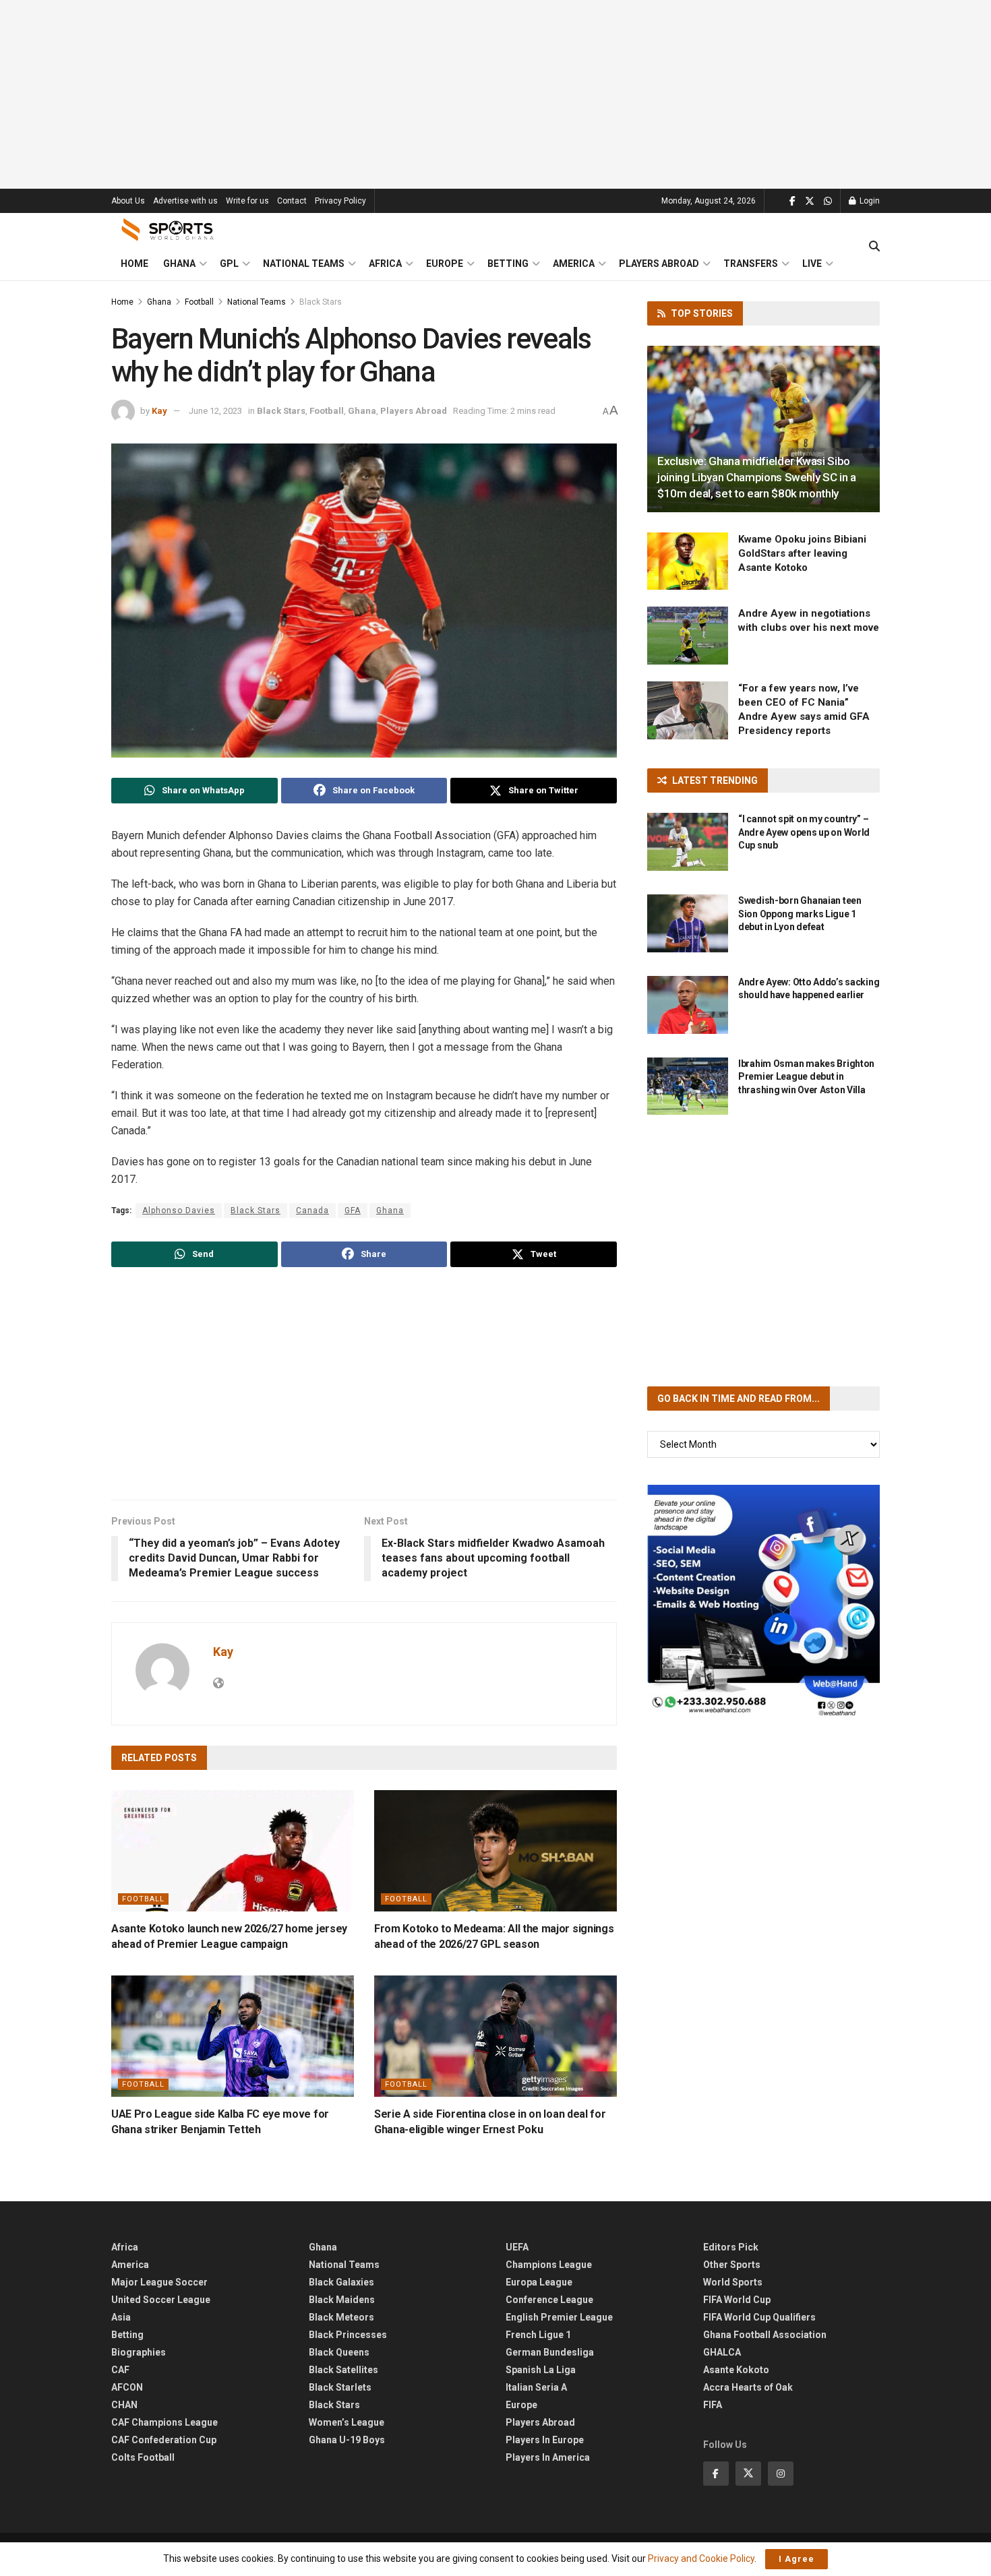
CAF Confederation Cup (164, 2440)
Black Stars (321, 302)
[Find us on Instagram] (781, 2474)
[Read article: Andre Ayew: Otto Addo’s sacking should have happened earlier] (688, 1005)
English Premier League (559, 2317)
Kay (159, 411)
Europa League (539, 2282)
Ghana (179, 264)
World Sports (733, 2282)
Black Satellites (343, 2370)
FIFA (713, 2405)
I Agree (797, 2559)
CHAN (124, 2405)
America (574, 264)
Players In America (548, 2457)
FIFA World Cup (737, 2300)
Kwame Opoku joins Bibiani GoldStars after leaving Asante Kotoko (802, 553)
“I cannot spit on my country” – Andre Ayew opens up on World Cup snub (804, 832)
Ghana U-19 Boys (347, 2440)
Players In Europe (545, 2440)
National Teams (304, 264)
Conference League (549, 2300)
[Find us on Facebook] (792, 201)
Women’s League (347, 2422)
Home (134, 264)
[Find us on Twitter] (810, 201)
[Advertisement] (495, 94)
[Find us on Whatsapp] (828, 201)
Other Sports (732, 2265)
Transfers (751, 264)
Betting (508, 264)
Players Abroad (659, 264)
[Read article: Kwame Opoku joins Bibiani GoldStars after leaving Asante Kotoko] (688, 561)
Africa (385, 264)
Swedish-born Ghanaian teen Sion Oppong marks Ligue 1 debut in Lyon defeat (800, 914)
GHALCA (722, 2352)
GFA (353, 1210)
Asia (121, 2317)
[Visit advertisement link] (763, 1601)
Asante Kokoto (736, 2370)
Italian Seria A (536, 2387)
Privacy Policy (340, 201)
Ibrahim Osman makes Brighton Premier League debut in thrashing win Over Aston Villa (806, 1077)
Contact (292, 201)
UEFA (517, 2247)
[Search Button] (874, 247)
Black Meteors (341, 2317)
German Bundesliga (550, 2352)
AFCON (127, 2387)
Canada (312, 1210)
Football (199, 302)
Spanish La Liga (541, 2370)
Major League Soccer (159, 2282)
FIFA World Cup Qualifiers (759, 2317)
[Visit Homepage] (168, 230)
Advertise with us (185, 201)
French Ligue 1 (538, 2335)
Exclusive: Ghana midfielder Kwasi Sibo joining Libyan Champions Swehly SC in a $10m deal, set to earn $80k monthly (757, 477)
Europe (445, 264)
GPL (229, 264)
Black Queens (339, 2352)
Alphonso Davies (179, 1210)
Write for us (247, 201)
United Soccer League (161, 2300)
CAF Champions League (164, 2422)
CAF (120, 2370)
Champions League (549, 2265)
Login (869, 201)
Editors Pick (731, 2247)
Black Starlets (340, 2387)
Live (812, 264)
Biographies (139, 2352)
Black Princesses (348, 2335)
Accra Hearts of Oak (748, 2387)
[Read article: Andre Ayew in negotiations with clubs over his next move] (688, 636)
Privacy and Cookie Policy (701, 2558)
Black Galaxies (341, 2282)
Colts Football (143, 2457)
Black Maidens (342, 2300)
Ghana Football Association (765, 2335)
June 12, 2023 (215, 411)
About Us (128, 201)
